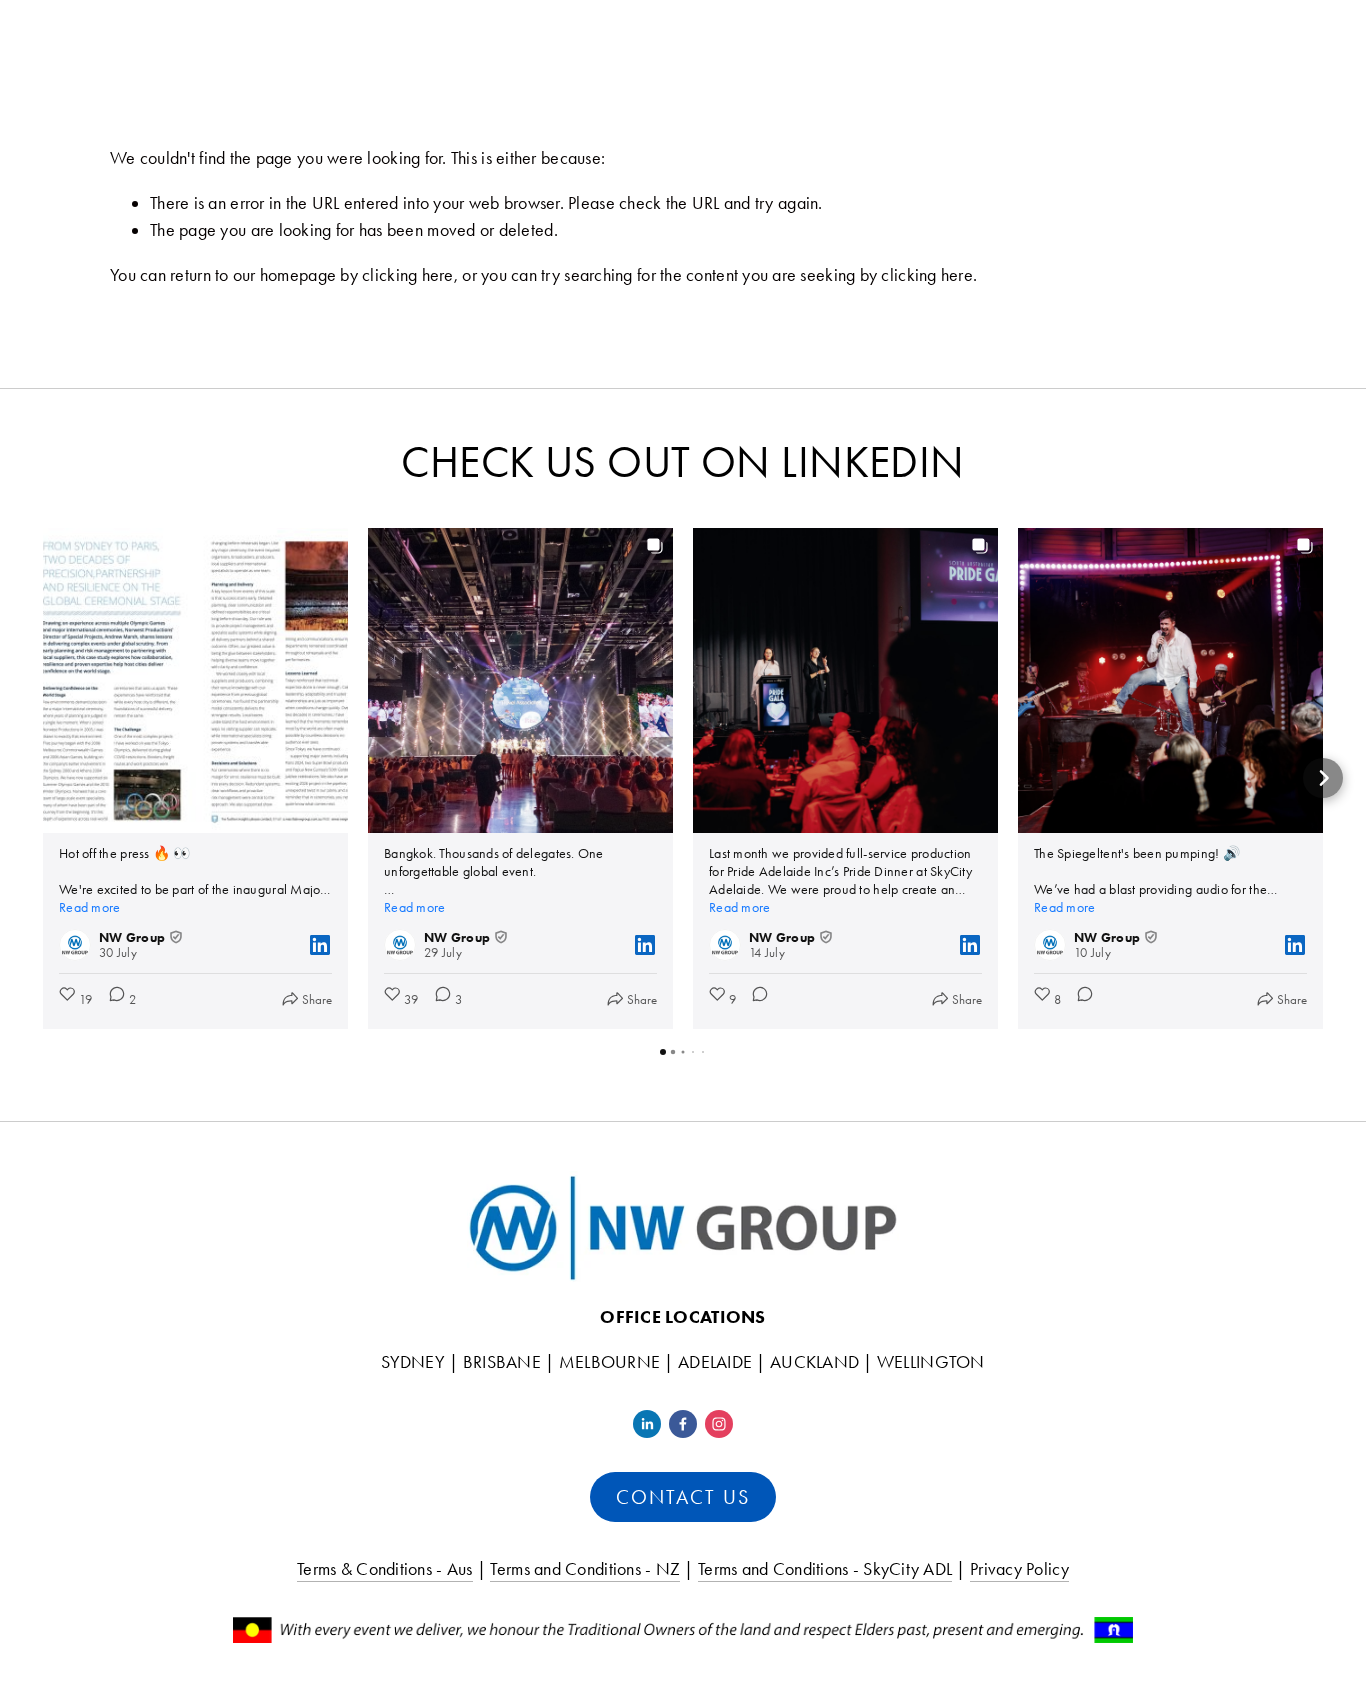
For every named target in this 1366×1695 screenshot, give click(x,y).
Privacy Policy (1019, 1569)
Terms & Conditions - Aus (384, 1569)
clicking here (408, 275)
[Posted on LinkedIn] (320, 945)
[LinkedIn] (647, 1424)
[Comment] (754, 999)
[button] (43, 778)
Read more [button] (89, 907)
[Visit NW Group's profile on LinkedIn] (79, 945)
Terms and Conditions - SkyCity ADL (825, 1569)
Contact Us (683, 1497)
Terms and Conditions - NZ (585, 1569)
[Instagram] (719, 1424)
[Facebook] (683, 1424)
